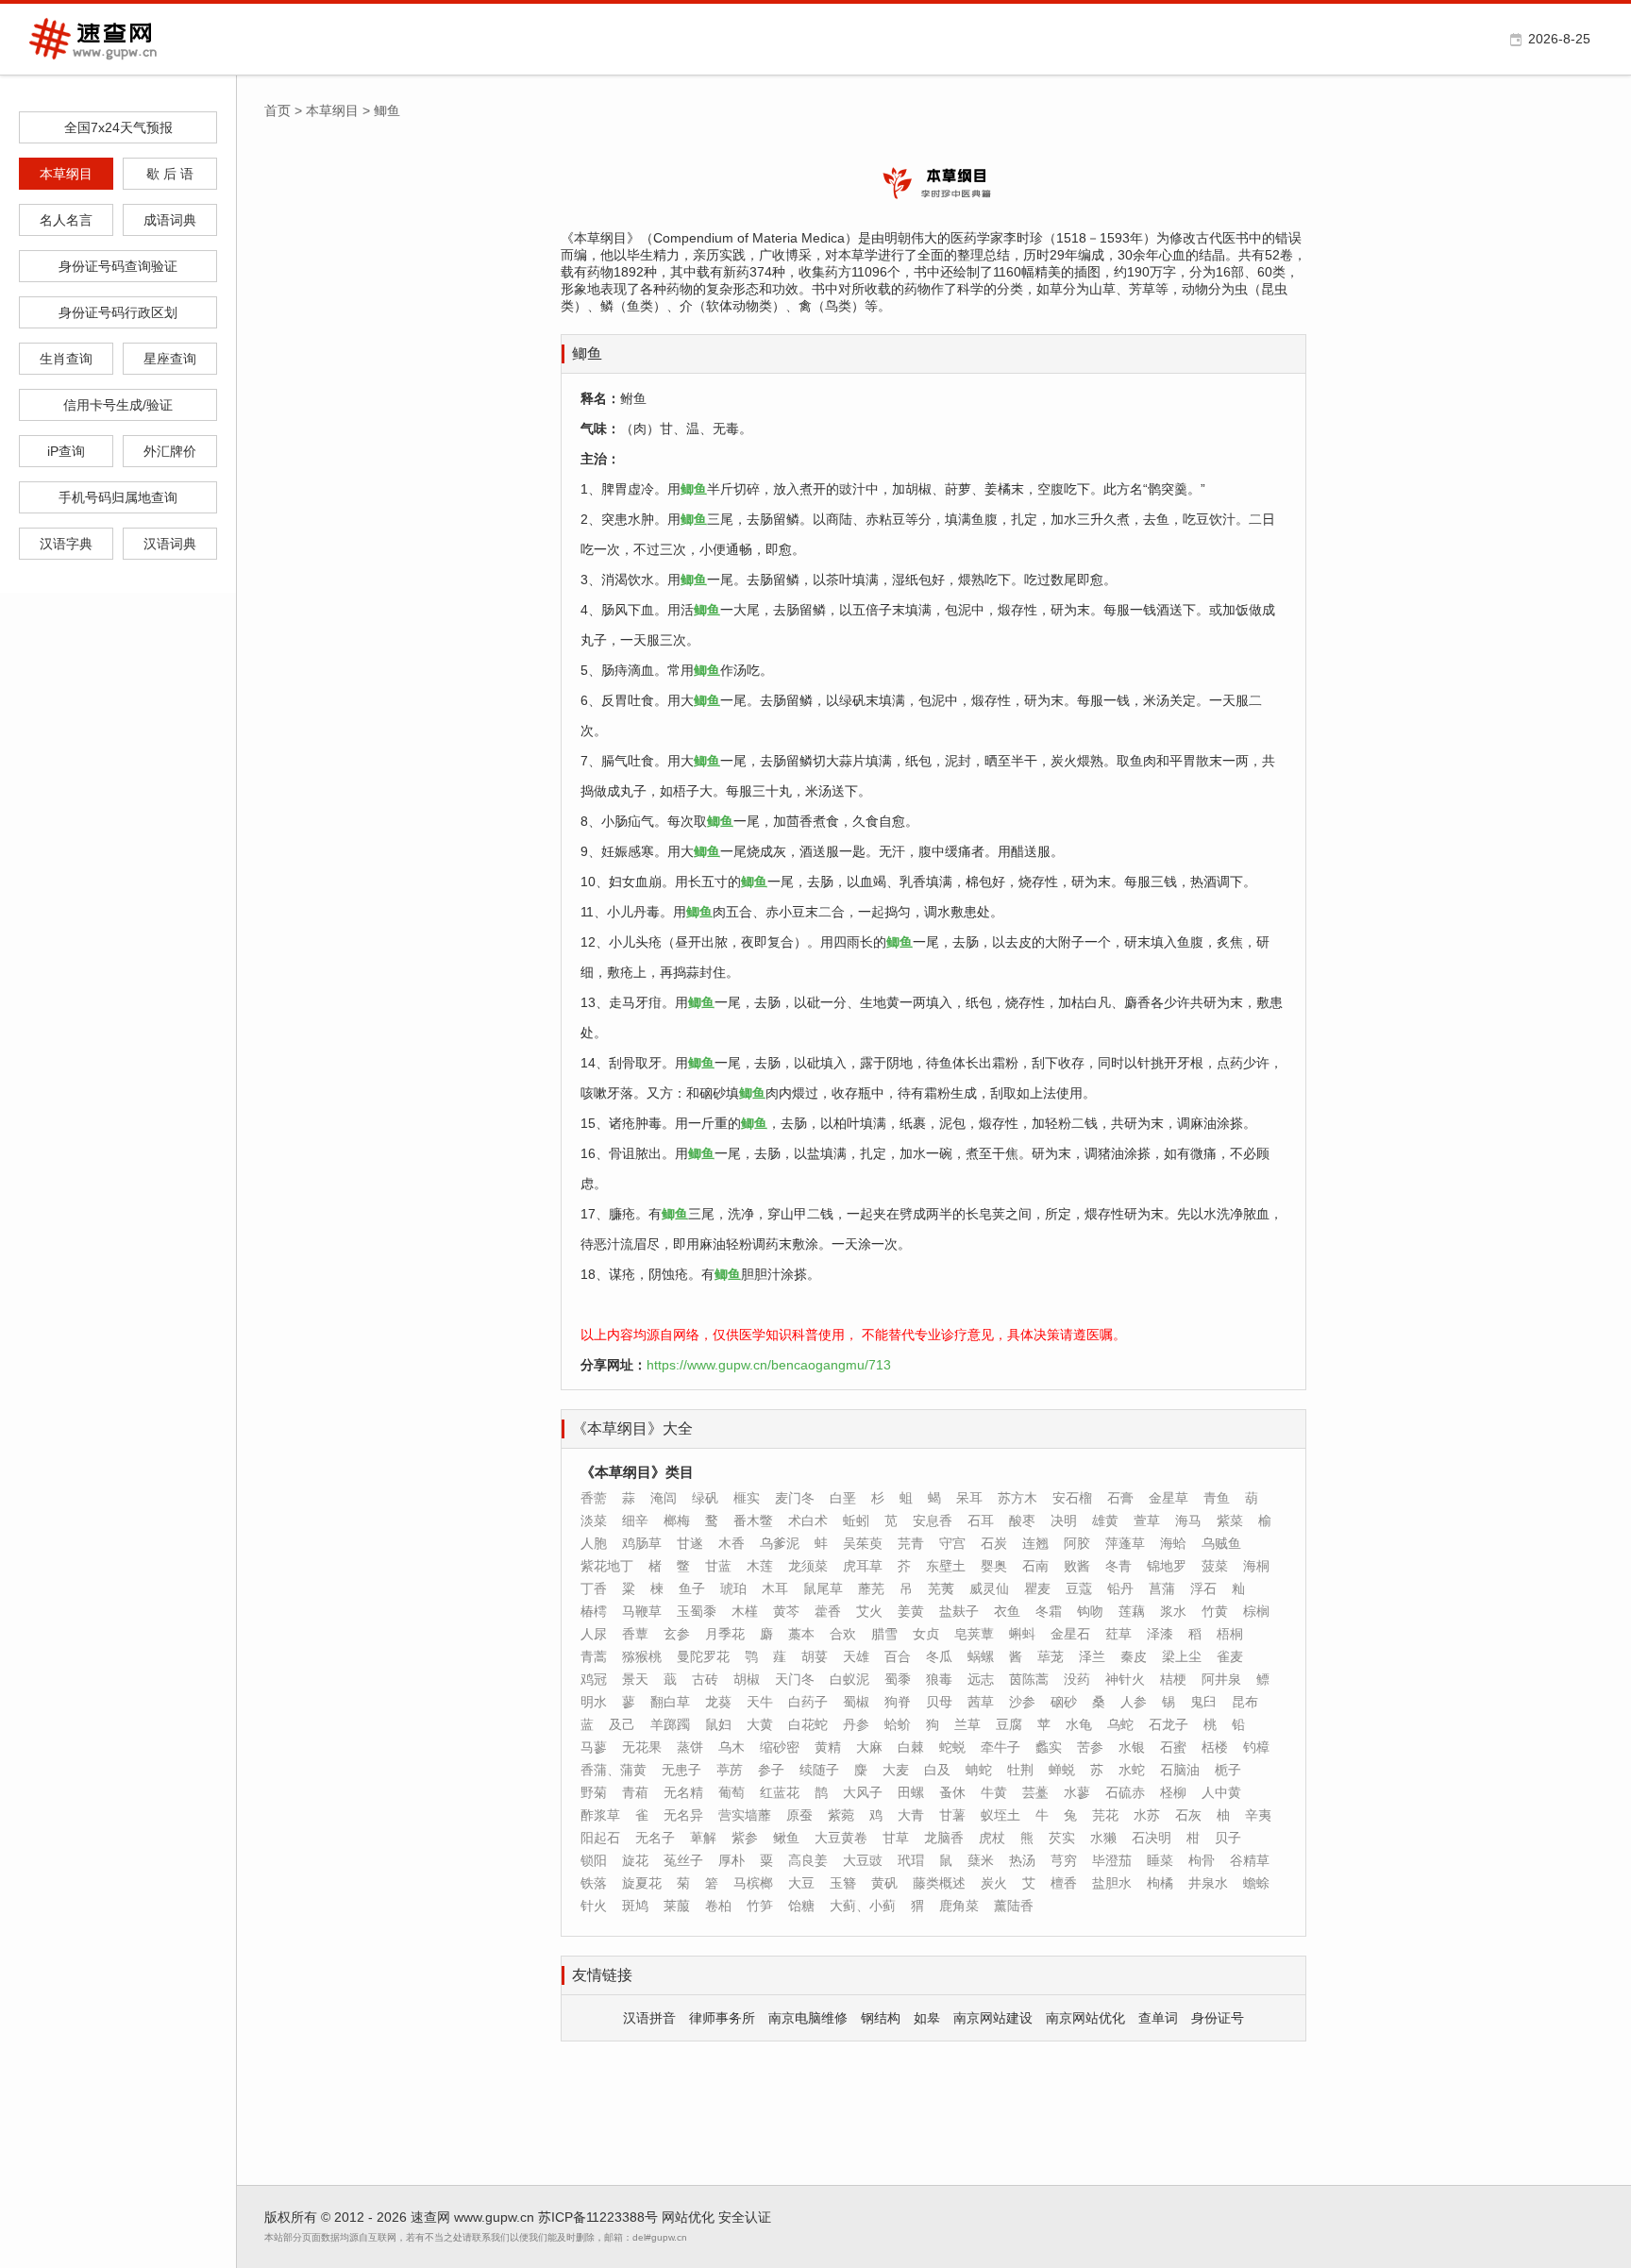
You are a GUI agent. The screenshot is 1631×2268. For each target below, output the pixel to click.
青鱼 (1217, 1498)
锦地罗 (1167, 1566)
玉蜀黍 (697, 1611)
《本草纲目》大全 (632, 1428)
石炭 (994, 1543)
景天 (635, 1679)
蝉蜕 (1062, 1770)
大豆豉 (863, 1860)
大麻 (869, 1747)
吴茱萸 (863, 1543)
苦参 (1090, 1747)
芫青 (911, 1543)
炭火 (994, 1883)
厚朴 (731, 1860)
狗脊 (898, 1702)
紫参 (745, 1838)
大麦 (896, 1770)
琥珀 (733, 1588)
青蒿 (594, 1656)
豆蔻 (1079, 1588)
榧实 (747, 1498)
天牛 (760, 1702)
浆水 (1173, 1611)
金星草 (1169, 1498)
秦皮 (1134, 1656)
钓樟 (1256, 1747)
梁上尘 (1182, 1656)
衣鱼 (1007, 1611)
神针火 (1125, 1679)
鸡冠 (594, 1679)
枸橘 (1160, 1883)
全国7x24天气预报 (118, 127)
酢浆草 (600, 1815)
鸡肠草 (642, 1543)
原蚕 (799, 1815)
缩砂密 (780, 1747)
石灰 (1188, 1815)
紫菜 (1230, 1520)
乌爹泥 (780, 1543)
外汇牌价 (170, 451)
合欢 (843, 1634)
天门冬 (795, 1679)
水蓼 (1077, 1792)
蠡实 (1049, 1747)
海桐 (1256, 1566)
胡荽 (815, 1656)
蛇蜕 (952, 1747)
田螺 (911, 1792)
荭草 (1118, 1634)
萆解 (703, 1838)
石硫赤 (1125, 1792)
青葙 (635, 1792)
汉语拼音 (649, 2018)
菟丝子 (683, 1860)
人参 (1134, 1702)
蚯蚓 (856, 1520)
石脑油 (1180, 1770)
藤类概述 (939, 1883)
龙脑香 (944, 1838)
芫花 (1105, 1815)
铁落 (594, 1883)
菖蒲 (1162, 1588)
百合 (898, 1656)
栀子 (1228, 1770)
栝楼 (1215, 1747)
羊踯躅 (670, 1724)
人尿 (594, 1634)
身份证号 (1218, 2018)
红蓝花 (780, 1792)
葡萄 (731, 1792)
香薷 (594, 1498)
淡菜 (594, 1520)
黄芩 (786, 1611)
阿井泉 (1221, 1679)
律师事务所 (722, 2018)
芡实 (1062, 1838)
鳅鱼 (786, 1838)
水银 (1132, 1747)
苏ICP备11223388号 (598, 2217)
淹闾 (664, 1498)
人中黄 (1221, 1792)
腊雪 (884, 1634)
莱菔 (677, 1906)
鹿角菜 (959, 1906)
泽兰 (1092, 1656)
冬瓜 (939, 1656)
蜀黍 (898, 1679)
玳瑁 (911, 1860)
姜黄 (911, 1611)
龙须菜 (808, 1566)
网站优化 (688, 2217)
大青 (911, 1815)
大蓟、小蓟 (863, 1906)
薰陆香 (1014, 1906)
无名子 (655, 1838)
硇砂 (1064, 1702)
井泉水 (1208, 1883)
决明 (1064, 1520)
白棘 (911, 1747)
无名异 (683, 1815)
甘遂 (690, 1543)
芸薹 (1035, 1792)
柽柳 (1173, 1792)
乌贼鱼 (1221, 1543)
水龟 (1079, 1724)
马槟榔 (753, 1883)
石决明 (1152, 1838)
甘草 (896, 1838)
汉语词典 (170, 544)
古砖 (705, 1679)
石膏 (1120, 1498)
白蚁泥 (849, 1679)
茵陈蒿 (1029, 1679)
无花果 (642, 1747)
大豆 (801, 1883)
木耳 (775, 1588)
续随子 (819, 1770)
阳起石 (600, 1838)
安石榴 (1072, 1498)
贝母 (939, 1702)
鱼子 (692, 1588)
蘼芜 (871, 1588)
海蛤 (1173, 1543)
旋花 (635, 1860)
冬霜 (1049, 1611)
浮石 (1203, 1588)
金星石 (1070, 1634)
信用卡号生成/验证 (118, 405)
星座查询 (170, 359)
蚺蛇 (979, 1770)
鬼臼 (1203, 1702)
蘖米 (981, 1860)
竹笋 (760, 1906)
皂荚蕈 (974, 1634)
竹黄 (1215, 1611)
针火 (594, 1906)
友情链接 (602, 1975)
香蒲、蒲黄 (614, 1770)
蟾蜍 (1256, 1883)
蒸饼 (690, 1747)
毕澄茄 (1112, 1860)
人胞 (594, 1543)
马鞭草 (642, 1611)
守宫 (952, 1543)
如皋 (927, 2018)
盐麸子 (959, 1611)
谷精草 (1250, 1860)
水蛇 (1132, 1770)
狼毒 (939, 1679)
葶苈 (730, 1770)
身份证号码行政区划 (118, 312)
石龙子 (1169, 1724)
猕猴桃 (642, 1656)
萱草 (1147, 1520)
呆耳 (969, 1498)
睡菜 (1160, 1860)
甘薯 (952, 1815)
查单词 (1158, 2018)
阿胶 (1077, 1543)
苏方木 (1017, 1498)
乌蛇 (1120, 1724)
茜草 (981, 1702)
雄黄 (1105, 1520)
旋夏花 (642, 1883)
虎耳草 (863, 1566)
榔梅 (677, 1520)
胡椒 (747, 1679)
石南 (1035, 1566)
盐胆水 (1112, 1883)
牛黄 (994, 1792)
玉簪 (843, 1883)
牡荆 (1020, 1770)
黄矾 (884, 1883)
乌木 (731, 1747)
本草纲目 (66, 174)
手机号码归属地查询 (118, 497)
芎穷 (1064, 1860)
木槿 (745, 1611)
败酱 (1077, 1566)
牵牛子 (1000, 1747)
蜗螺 (981, 1656)
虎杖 (992, 1838)
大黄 (760, 1724)
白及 (937, 1770)
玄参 (677, 1634)
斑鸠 (635, 1906)
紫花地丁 (607, 1566)
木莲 (760, 1566)
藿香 (828, 1611)
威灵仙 (989, 1588)
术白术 (808, 1520)
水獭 (1103, 1838)
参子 (771, 1770)
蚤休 (952, 1792)
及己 (622, 1724)
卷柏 (718, 1906)
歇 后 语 (170, 174)
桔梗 (1173, 1679)
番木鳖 (753, 1520)
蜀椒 (856, 1702)
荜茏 (1051, 1656)
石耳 (981, 1520)
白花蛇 (808, 1724)
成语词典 (170, 220)
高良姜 (808, 1860)
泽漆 (1160, 1634)
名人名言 (66, 220)
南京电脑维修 (808, 2018)
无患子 (681, 1770)
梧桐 (1230, 1634)
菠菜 (1215, 1566)
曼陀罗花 (703, 1656)
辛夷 (1258, 1815)
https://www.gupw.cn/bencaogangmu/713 (769, 1365)
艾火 (869, 1611)
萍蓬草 (1125, 1543)
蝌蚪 (1022, 1634)
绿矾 (705, 1498)
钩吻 (1090, 1611)
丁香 (594, 1588)
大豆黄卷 (841, 1838)
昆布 (1245, 1702)
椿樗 (594, 1611)
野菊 (594, 1792)
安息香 (933, 1520)
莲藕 (1132, 1611)
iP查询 (66, 451)
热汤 (1022, 1860)
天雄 (856, 1656)
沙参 (1022, 1702)
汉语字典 (66, 544)
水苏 (1147, 1815)
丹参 (856, 1724)
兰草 (967, 1724)
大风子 (863, 1792)
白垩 (843, 1498)
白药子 (808, 1702)
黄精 (828, 1747)
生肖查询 (66, 359)
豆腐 (1009, 1724)
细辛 (635, 1520)
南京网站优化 (1085, 2018)
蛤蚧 (898, 1724)
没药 (1077, 1679)
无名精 (683, 1792)
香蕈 (635, 1634)
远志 (981, 1679)
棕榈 (1256, 1611)
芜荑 (941, 1588)
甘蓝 (718, 1566)
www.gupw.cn (494, 2217)
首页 (277, 110)
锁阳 (594, 1860)
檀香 (1064, 1883)
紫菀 (841, 1815)
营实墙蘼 (745, 1815)
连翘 (1035, 1543)
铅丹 (1120, 1588)
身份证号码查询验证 (118, 266)
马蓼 (594, 1747)
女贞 (926, 1634)
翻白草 (670, 1702)
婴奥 (994, 1566)
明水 (594, 1702)
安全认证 (745, 2217)
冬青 (1118, 1566)
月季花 (725, 1634)
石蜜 (1173, 1747)
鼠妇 (718, 1724)
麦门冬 (795, 1498)
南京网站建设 (993, 2018)
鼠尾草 (823, 1588)
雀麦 (1230, 1656)
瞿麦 (1037, 1588)
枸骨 (1202, 1860)
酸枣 (1022, 1520)
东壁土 (946, 1566)
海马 (1188, 1520)
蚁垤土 (1000, 1815)
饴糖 (801, 1906)
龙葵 (718, 1702)
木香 (731, 1543)
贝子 (1228, 1838)
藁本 (801, 1634)
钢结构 (881, 2018)
